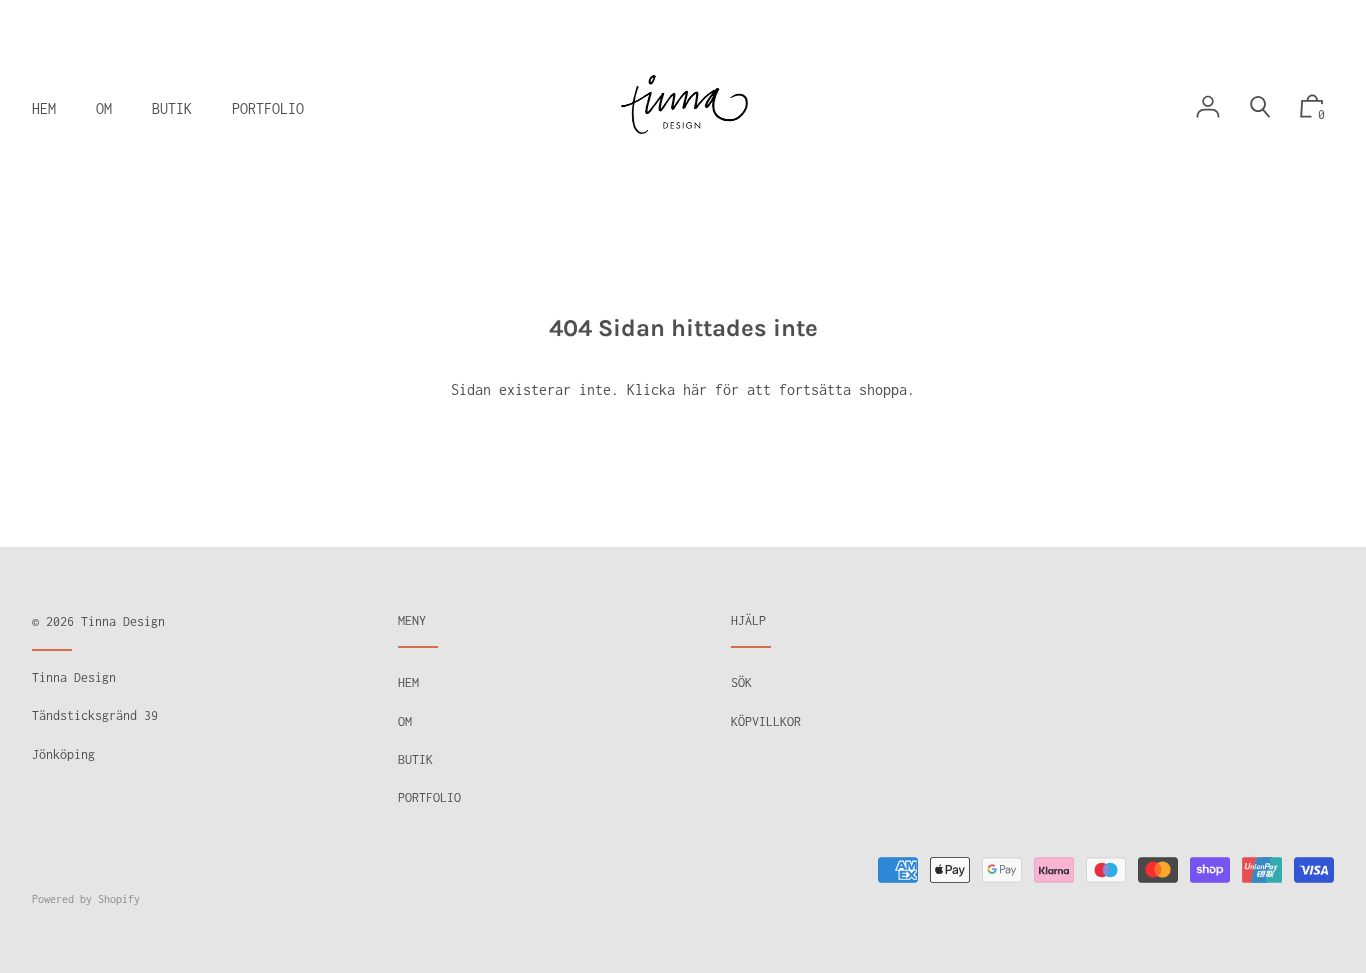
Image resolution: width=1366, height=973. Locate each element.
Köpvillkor (766, 721)
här (695, 389)
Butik (415, 759)
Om (405, 721)
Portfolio (429, 797)
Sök (741, 682)
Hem (408, 682)
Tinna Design (123, 621)
